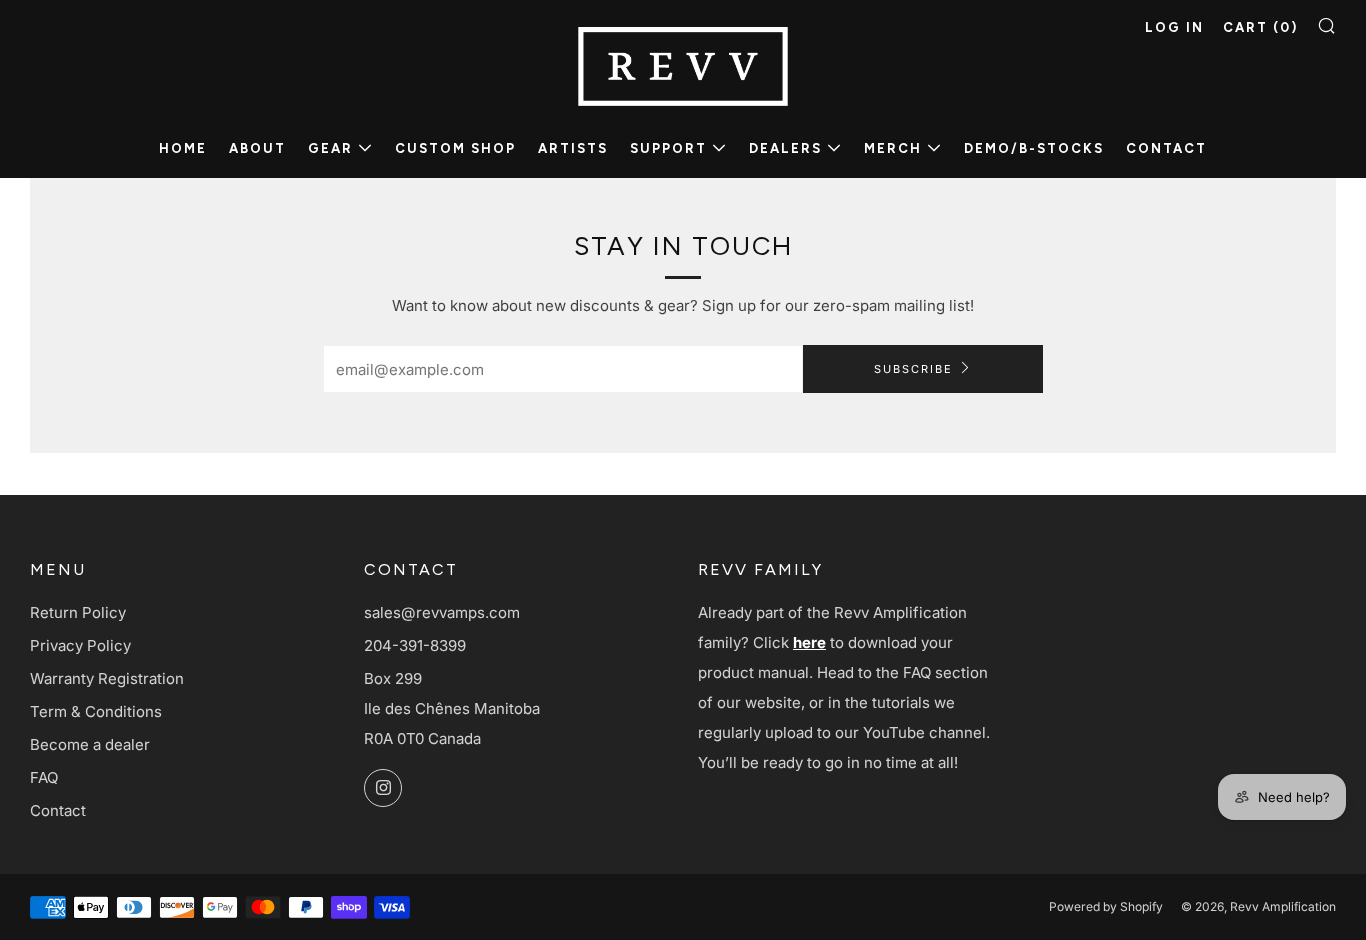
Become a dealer (90, 744)
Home (183, 148)
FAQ (44, 777)
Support (668, 148)
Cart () (1260, 27)
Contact (1166, 148)
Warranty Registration (107, 678)
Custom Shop (455, 148)
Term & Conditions (96, 711)
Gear (330, 148)
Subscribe (913, 369)
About (257, 148)
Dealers (785, 148)
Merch (893, 148)
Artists (573, 148)
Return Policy (78, 612)
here (809, 642)
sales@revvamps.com (442, 612)
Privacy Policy (80, 645)
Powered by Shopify (1106, 906)
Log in (1174, 27)
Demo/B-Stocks (1034, 148)
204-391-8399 (415, 645)
